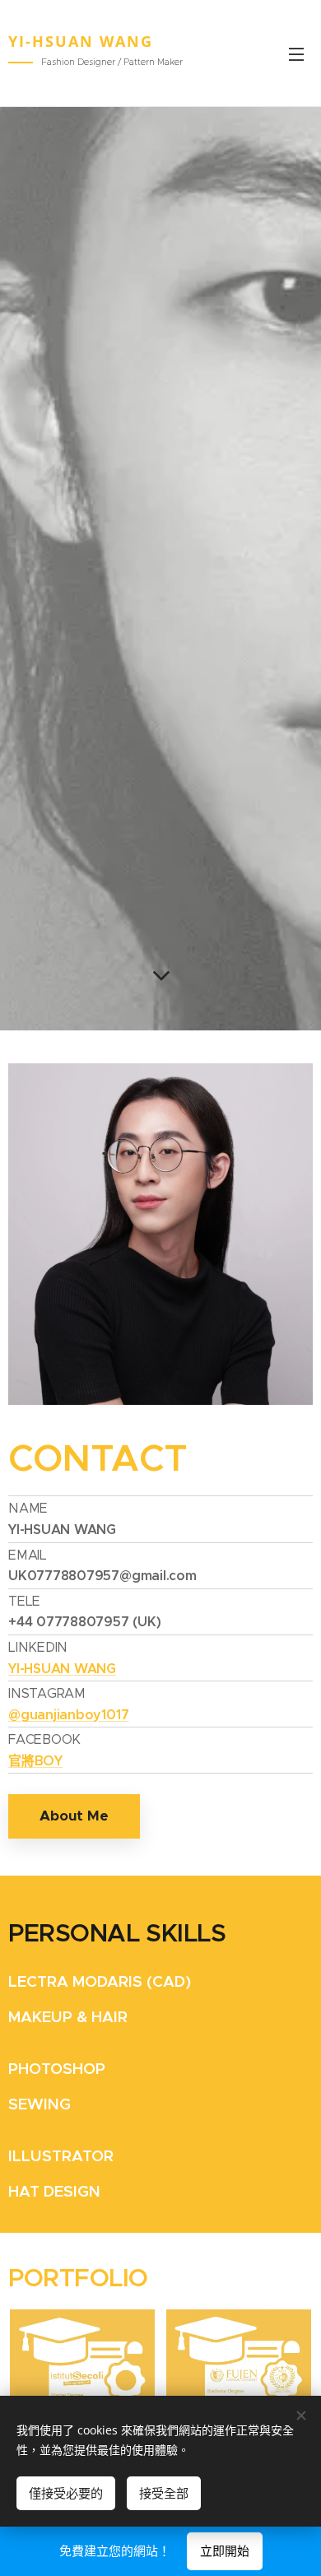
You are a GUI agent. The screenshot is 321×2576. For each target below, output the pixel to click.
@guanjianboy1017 (68, 1715)
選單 (296, 53)
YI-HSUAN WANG (62, 1669)
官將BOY (35, 1761)
